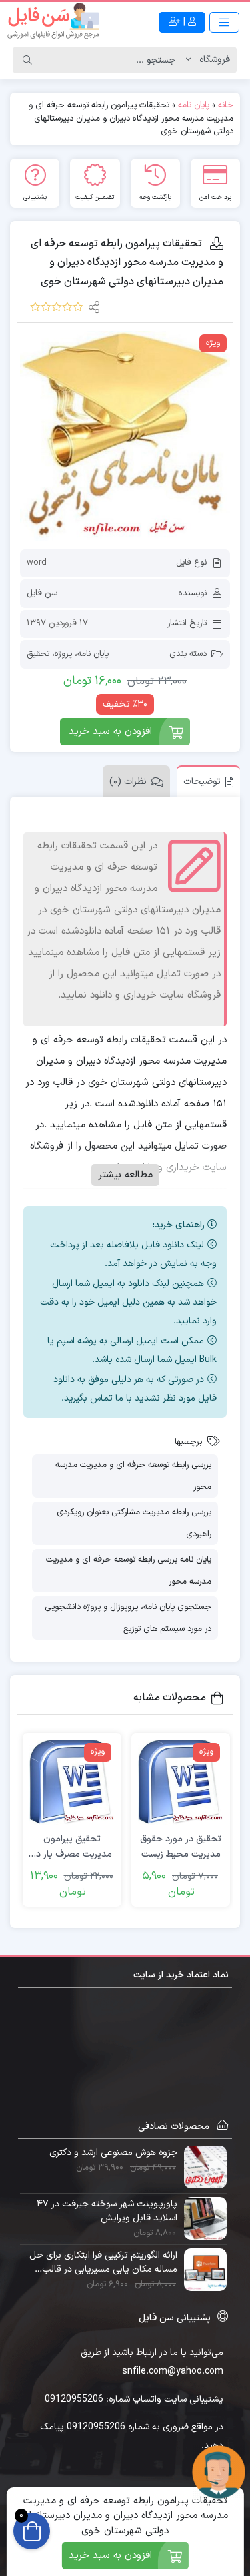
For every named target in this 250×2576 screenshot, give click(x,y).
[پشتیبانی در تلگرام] (219, 2472)
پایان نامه (194, 105)
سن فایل (42, 593)
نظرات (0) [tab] (128, 782)
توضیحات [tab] (202, 782)
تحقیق (38, 654)
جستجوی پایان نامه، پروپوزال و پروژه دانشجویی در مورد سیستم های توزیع (128, 1618)
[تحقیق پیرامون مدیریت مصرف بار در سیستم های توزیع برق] (72, 1782)
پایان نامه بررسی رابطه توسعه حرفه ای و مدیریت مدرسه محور (129, 1571)
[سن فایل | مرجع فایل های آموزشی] (53, 22)
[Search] (27, 60)
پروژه (63, 654)
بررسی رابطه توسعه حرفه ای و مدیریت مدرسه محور (133, 1476)
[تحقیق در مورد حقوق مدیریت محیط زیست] (181, 1782)
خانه (226, 105)
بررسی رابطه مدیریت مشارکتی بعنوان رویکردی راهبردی (134, 1523)
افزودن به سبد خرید (110, 732)
